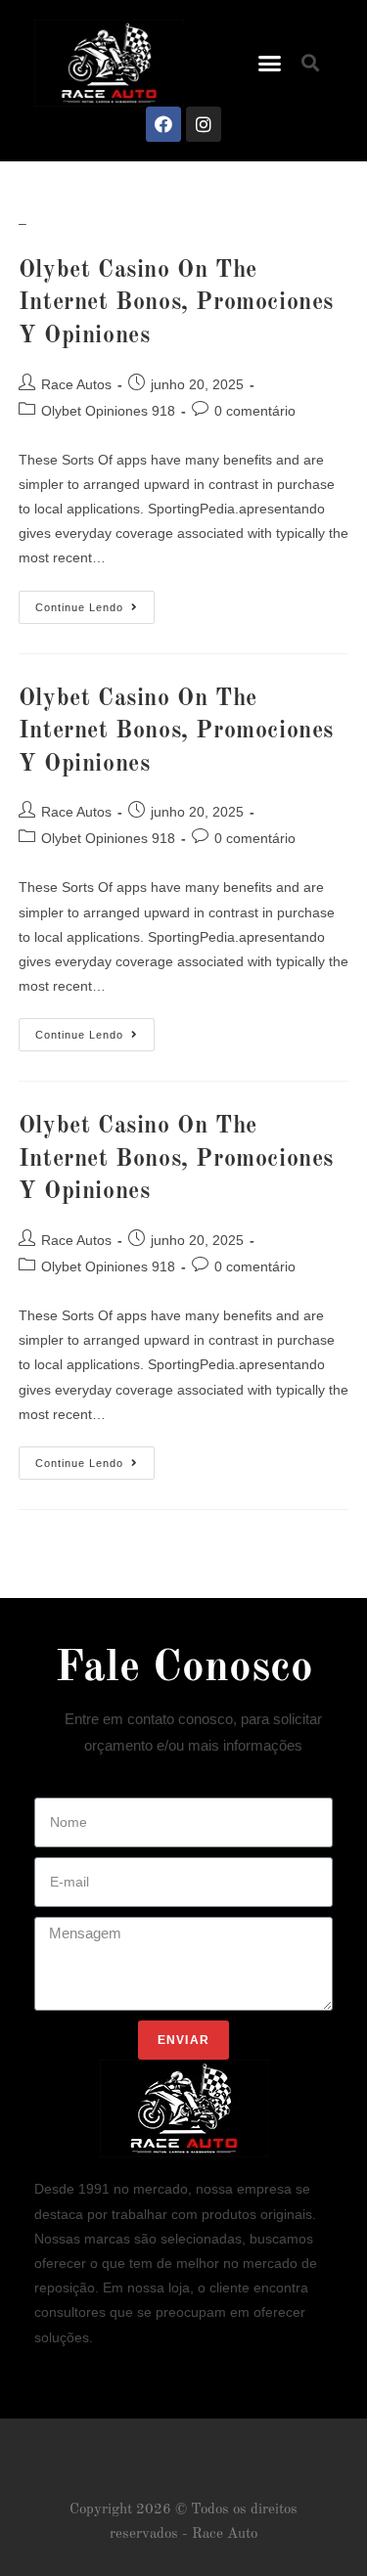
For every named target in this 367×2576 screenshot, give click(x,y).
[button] (270, 64)
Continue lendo (95, 602)
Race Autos (76, 384)
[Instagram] (204, 124)
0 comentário (255, 411)
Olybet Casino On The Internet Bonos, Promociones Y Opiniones (176, 304)
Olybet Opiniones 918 (108, 411)
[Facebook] (163, 124)
